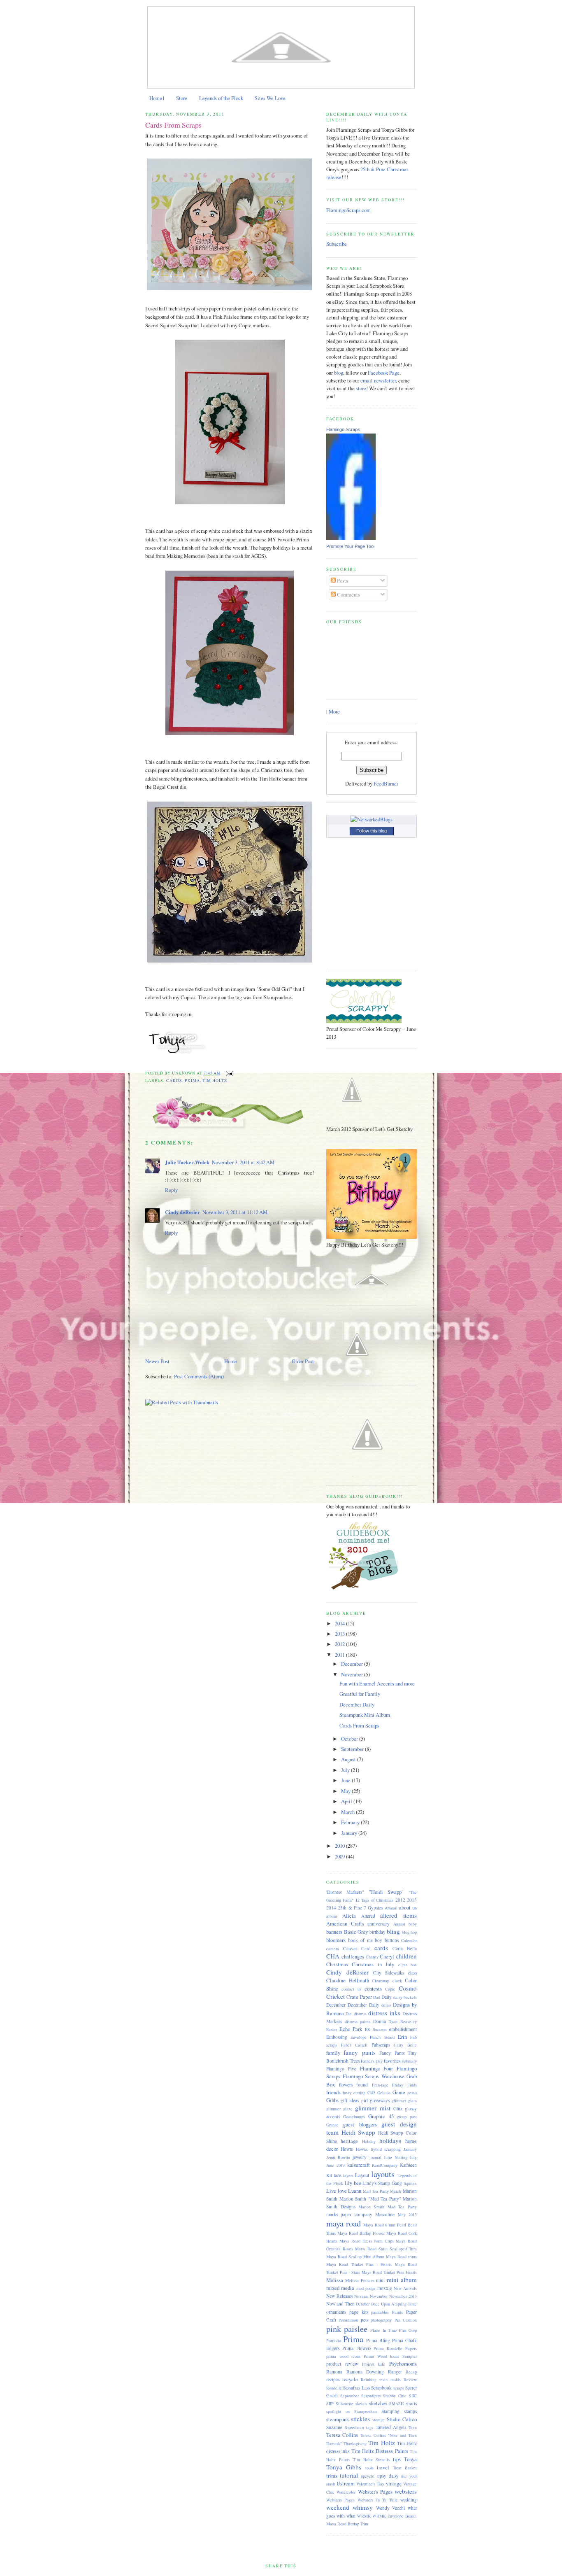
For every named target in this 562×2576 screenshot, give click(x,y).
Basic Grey (356, 1932)
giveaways (380, 2100)
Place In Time (383, 2330)
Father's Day (372, 2061)
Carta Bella (405, 1948)
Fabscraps (381, 2045)
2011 (340, 1655)
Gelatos (384, 2093)
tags (370, 2427)
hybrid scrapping (386, 2149)
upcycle (368, 2476)
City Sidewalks (389, 1973)
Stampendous (366, 2411)
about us (408, 1908)
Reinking (369, 2380)
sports (411, 2403)
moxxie (384, 2288)
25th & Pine (350, 1908)
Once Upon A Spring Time (394, 2304)
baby (413, 1924)
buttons (392, 1940)
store (361, 388)
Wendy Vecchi (391, 2508)
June (346, 1780)
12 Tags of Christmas (374, 1900)
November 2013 (403, 2296)
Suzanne (334, 2427)
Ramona (334, 2372)
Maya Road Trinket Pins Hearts (389, 2272)
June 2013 (336, 2165)
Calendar (409, 1940)
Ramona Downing (365, 2372)
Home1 (157, 98)
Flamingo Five (341, 2069)
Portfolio (334, 2341)
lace (337, 2175)
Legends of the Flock (221, 98)
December (353, 1664)
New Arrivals (405, 2288)
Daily (387, 1997)
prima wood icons (343, 2356)
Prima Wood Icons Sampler (390, 2356)
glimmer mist (373, 2108)
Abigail (391, 1908)
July (346, 1770)
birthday (377, 1932)
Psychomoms (403, 2364)
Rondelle (334, 2388)
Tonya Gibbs (344, 2467)
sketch (361, 2403)
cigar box (408, 1965)
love (342, 2191)
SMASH (396, 2403)
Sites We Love (270, 98)
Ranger (395, 2372)
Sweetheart (354, 2427)
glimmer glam (404, 2100)
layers (348, 2175)
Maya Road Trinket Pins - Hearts (359, 2264)
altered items (398, 1915)
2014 (340, 1624)
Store (182, 98)
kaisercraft (359, 2165)
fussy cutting (354, 2093)
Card (366, 1948)
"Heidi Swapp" (387, 1892)
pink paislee (347, 2329)
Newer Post (157, 1361)
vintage (394, 2484)
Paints (397, 2312)
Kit (329, 2175)
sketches (378, 2403)
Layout (362, 2175)
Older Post (303, 1361)
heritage (349, 2141)
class (412, 1973)
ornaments (336, 2312)
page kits (359, 2312)
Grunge (332, 2125)
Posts (342, 581)
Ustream (346, 2484)
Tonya (410, 2459)
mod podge (366, 2288)
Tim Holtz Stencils (372, 2459)
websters (406, 2491)
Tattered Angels (391, 2427)
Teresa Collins (342, 2435)
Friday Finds (404, 2085)
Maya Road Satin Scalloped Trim (386, 2249)
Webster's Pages (375, 2492)
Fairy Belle (405, 2045)
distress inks (384, 2013)
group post (407, 2117)
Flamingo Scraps (343, 429)
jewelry (360, 2157)
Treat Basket (405, 2468)
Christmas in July (373, 1964)
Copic (390, 1989)
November (353, 1675)
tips (397, 2459)
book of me (360, 1940)
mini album (402, 2280)
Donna (380, 2021)
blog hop (410, 1932)
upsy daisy (388, 2476)
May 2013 (407, 2215)
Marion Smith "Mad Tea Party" (370, 2199)
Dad (377, 1997)
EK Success (376, 2029)
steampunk (338, 2419)
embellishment (403, 2029)
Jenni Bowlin (338, 2157)
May (346, 1791)
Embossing (337, 2037)
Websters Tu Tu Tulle (378, 2500)
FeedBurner (386, 784)
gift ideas (350, 2100)
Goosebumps (354, 2117)
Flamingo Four (377, 2069)
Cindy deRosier (182, 1212)
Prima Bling (378, 2340)
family (333, 2053)
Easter (332, 2029)
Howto (347, 2149)
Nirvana (361, 2296)
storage (379, 2420)
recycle (350, 2379)
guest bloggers (360, 2125)
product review (342, 2364)
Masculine (385, 2214)
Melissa (335, 2280)
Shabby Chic (395, 2396)
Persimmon (348, 2320)
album (332, 1916)
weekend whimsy (350, 2507)
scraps (399, 2388)
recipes (333, 2379)
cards (174, 1081)
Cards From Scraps (173, 125)
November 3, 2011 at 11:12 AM (235, 1212)
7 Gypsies (373, 1908)
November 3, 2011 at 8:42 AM (243, 1162)
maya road (344, 2223)
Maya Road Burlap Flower (361, 2233)
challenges (353, 1957)
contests (373, 1989)
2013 (340, 1634)
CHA (333, 1956)
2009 (340, 1857)
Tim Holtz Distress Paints (380, 2451)
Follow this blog (372, 831)
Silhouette (345, 2403)
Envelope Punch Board (372, 2037)
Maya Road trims (401, 2257)
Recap (411, 2372)
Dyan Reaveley (403, 2021)
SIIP (330, 2403)
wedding (409, 2500)
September (353, 1749)
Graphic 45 (381, 2116)
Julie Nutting (396, 2157)
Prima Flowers (357, 2348)
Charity (372, 1957)
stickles (360, 2419)
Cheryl (387, 1957)
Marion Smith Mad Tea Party (388, 2207)
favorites (392, 2061)
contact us (351, 1989)
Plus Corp (408, 2330)
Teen (413, 2427)
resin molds (390, 2380)
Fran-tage (380, 2085)
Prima (192, 1081)
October (350, 1739)
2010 (340, 1846)
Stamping (390, 2411)
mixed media (340, 2288)
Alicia (349, 1916)
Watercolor (346, 2492)
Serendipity (371, 2396)
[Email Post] (229, 1073)
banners (334, 1932)
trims (332, 2476)
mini (380, 2280)
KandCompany (385, 2165)
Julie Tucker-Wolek (187, 1162)
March (348, 1812)
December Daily (357, 1705)
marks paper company (349, 2214)
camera (333, 1949)
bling (393, 1931)
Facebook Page (384, 373)
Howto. (362, 2149)
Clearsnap (381, 1981)
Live (331, 2191)
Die (349, 2014)
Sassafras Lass (356, 2388)
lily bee (353, 2183)
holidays (390, 2140)
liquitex (410, 2183)
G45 (372, 2092)
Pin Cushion (406, 2320)
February (351, 1822)
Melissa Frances (360, 2280)
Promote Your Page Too (350, 546)
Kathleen (408, 2165)
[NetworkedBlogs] (372, 819)
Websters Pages (340, 2500)
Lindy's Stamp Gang (382, 2183)
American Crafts (345, 1924)
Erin (402, 2037)
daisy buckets (405, 1997)
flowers (346, 2085)
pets (365, 2320)
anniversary (379, 1924)
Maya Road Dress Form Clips (367, 2241)
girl (365, 2100)
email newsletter (378, 381)
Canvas (350, 1948)
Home (231, 1361)
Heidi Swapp (359, 2132)
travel (383, 2468)
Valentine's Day (370, 2484)
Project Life (374, 2364)
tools (369, 2468)
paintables (380, 2312)
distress (360, 2014)
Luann (355, 2191)
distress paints (358, 2021)
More (334, 712)
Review (410, 2380)
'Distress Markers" (345, 1892)
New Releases (339, 2296)
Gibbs (332, 2100)
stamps (410, 2411)
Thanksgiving (355, 2443)
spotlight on (338, 2411)
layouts (383, 2174)
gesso (412, 2093)
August (349, 1759)
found (362, 2085)
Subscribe (337, 244)
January (350, 1833)
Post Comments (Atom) (199, 1377)
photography (381, 2320)
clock (397, 1981)
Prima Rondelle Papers (395, 2348)
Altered (368, 1916)
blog (339, 373)
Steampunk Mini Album (365, 1715)
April (347, 1801)
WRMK (364, 2516)
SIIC (413, 2396)
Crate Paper (359, 1997)
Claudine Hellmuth (348, 1980)
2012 (340, 1644)
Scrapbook (381, 2388)
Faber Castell (354, 2045)
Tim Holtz (215, 1081)
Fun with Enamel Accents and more (377, 1684)
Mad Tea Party (376, 2191)
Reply (171, 1190)
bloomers (336, 1940)
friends (333, 2092)
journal (375, 2157)
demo (386, 2005)
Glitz (398, 2109)
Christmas (337, 1964)
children (406, 1956)
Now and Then (340, 2304)
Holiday (369, 2141)
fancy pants (359, 2052)
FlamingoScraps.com (348, 210)
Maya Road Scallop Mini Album (355, 2257)
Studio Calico (402, 2419)
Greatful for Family (360, 1694)
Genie (399, 2092)
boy (379, 1940)
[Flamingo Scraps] (351, 538)
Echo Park (351, 2029)
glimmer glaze (339, 2109)
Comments (348, 595)
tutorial (349, 2475)
